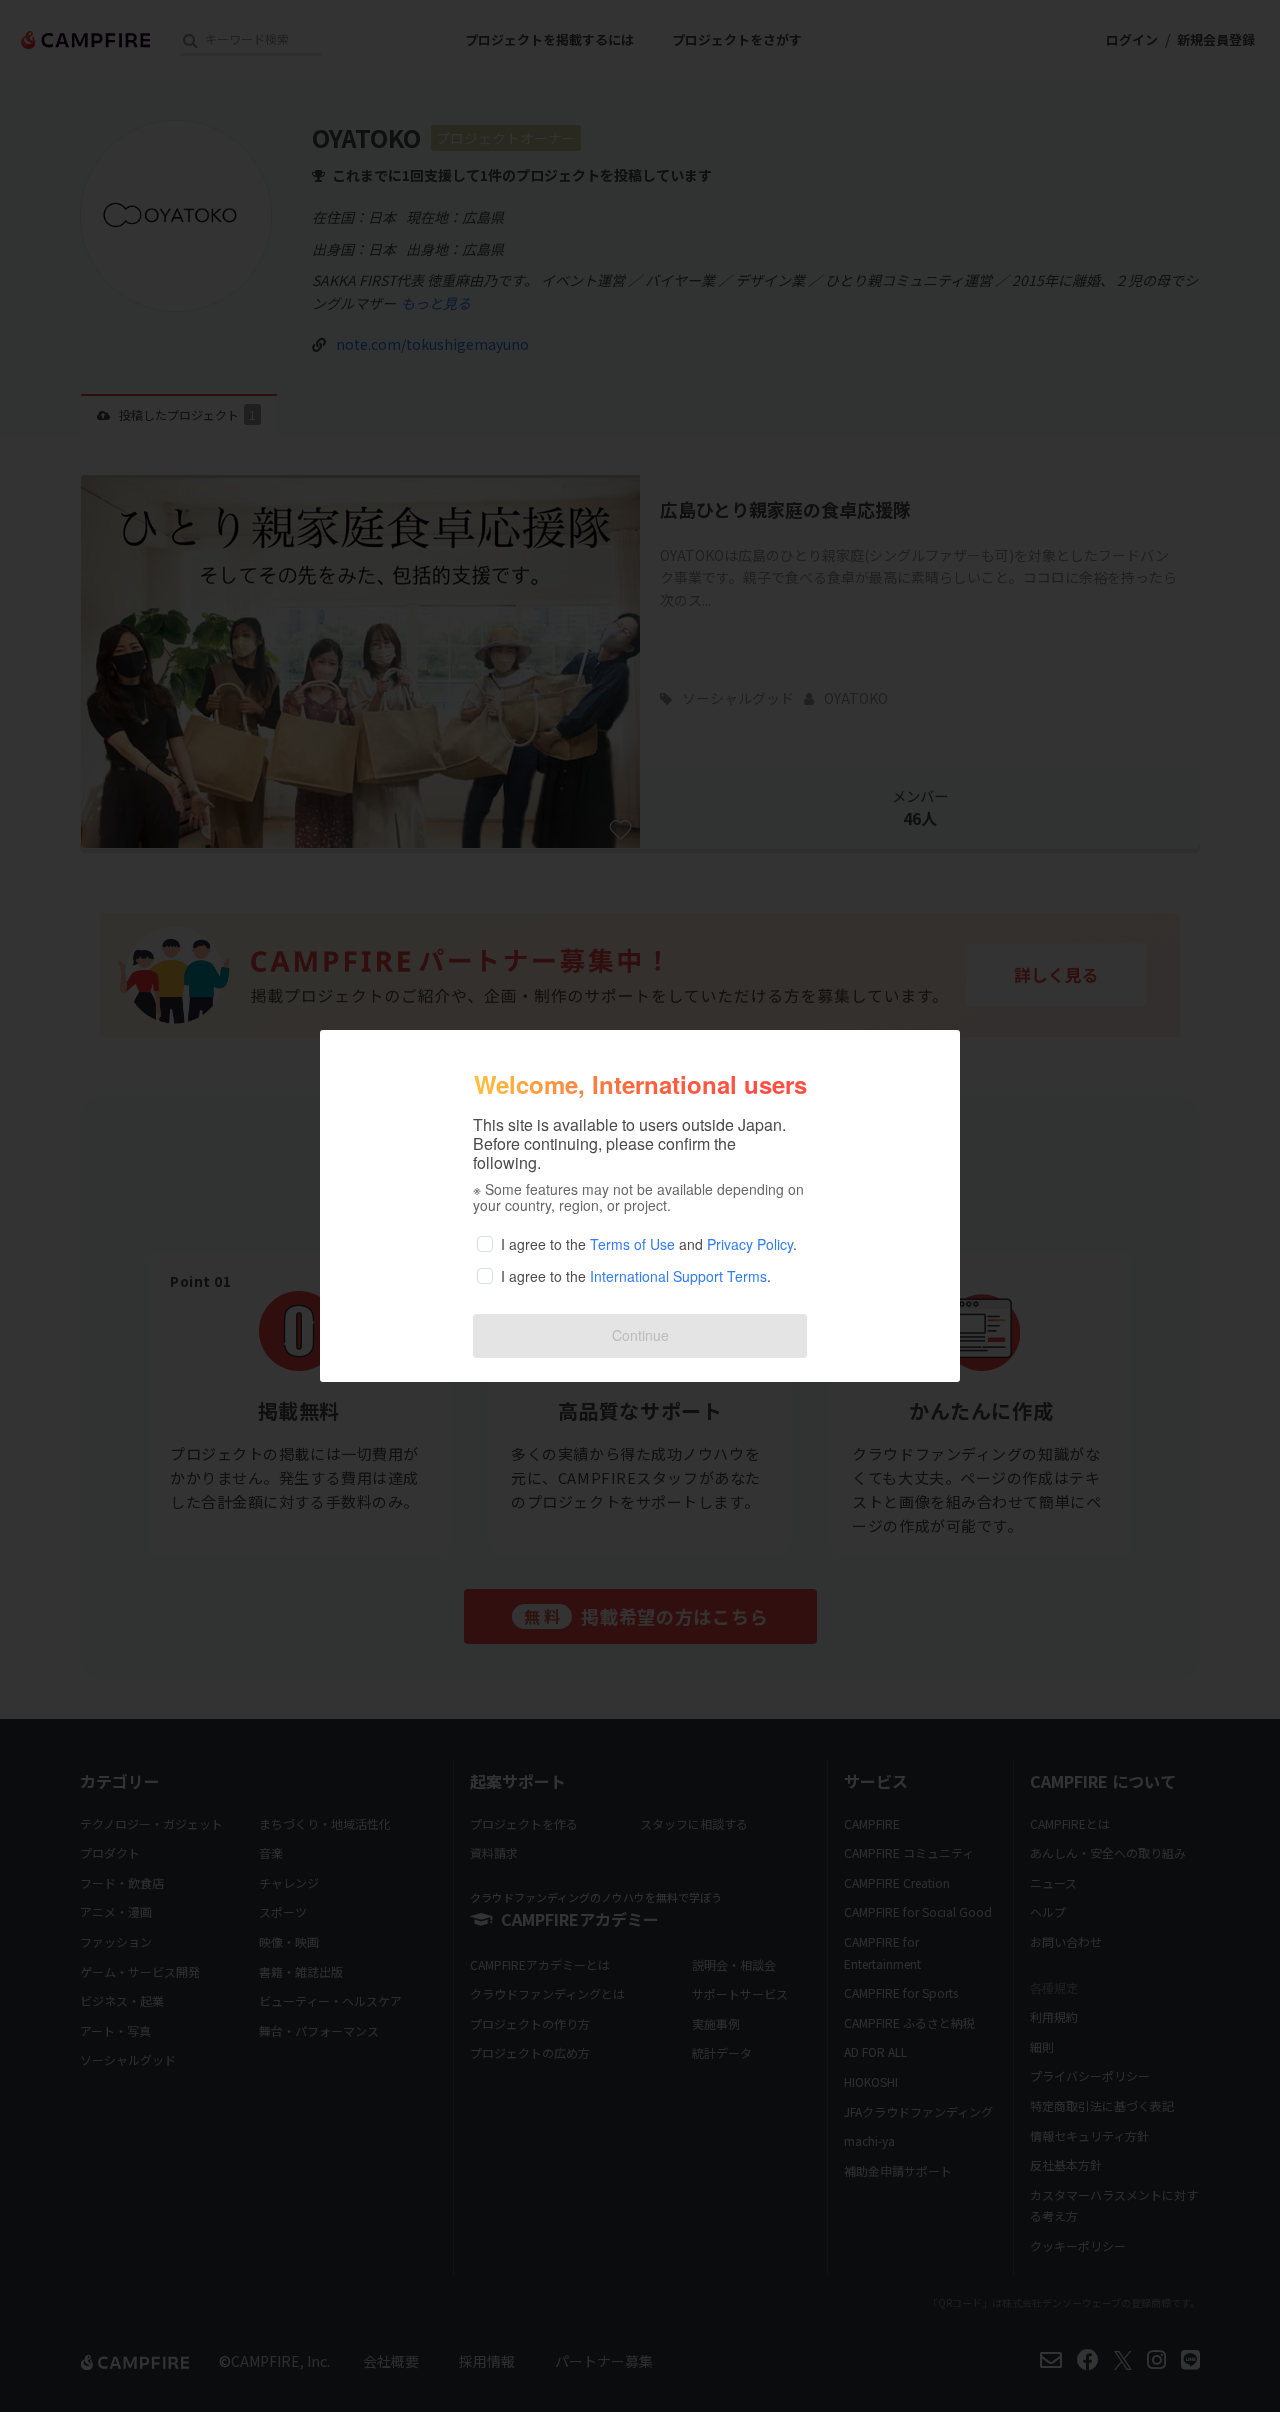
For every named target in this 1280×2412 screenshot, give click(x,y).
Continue (640, 1335)
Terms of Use (632, 1244)
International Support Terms (678, 1276)
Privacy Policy (750, 1244)
